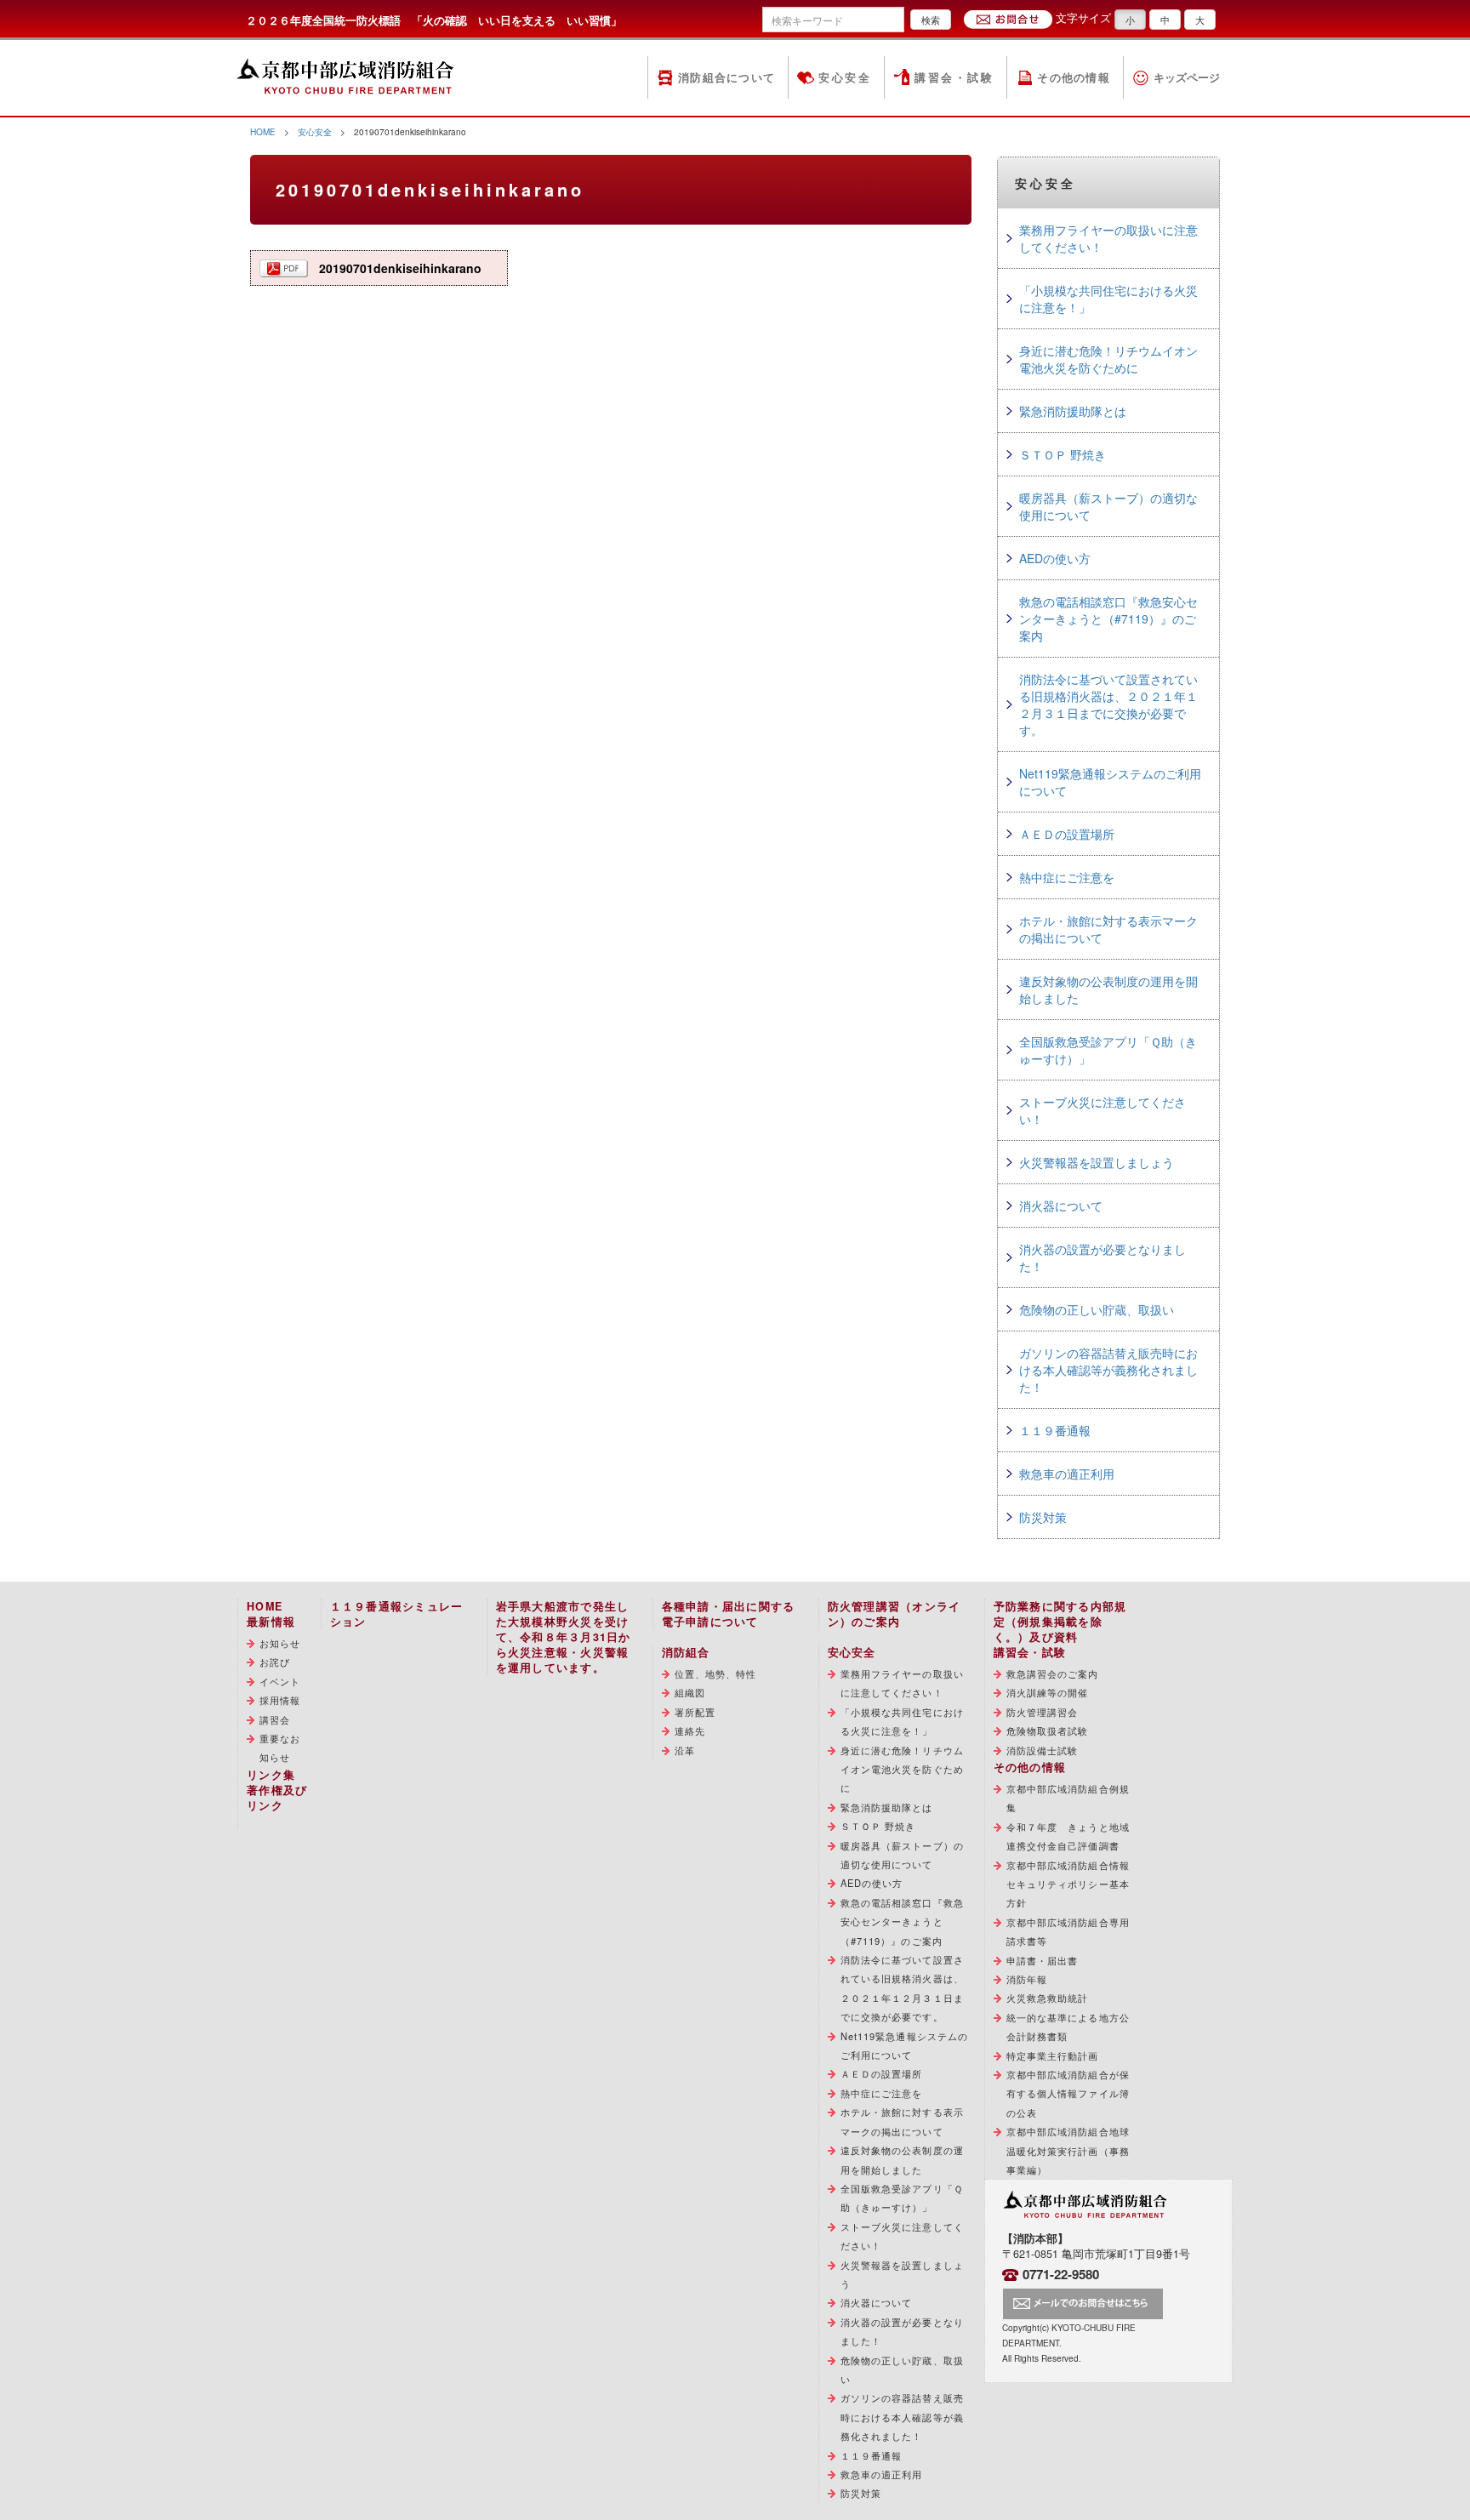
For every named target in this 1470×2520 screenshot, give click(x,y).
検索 (931, 20)
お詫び (275, 1662)
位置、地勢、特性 (716, 1673)
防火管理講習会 (1043, 1712)
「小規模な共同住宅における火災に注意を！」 (1108, 299)
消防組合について (726, 77)
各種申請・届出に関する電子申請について (729, 1614)
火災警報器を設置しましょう (1097, 1162)
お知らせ (280, 1643)
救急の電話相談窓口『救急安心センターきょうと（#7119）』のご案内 (1108, 619)
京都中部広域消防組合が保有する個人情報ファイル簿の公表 (1068, 2093)
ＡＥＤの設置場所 (1067, 834)
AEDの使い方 (1055, 558)
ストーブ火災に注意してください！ (1102, 1110)
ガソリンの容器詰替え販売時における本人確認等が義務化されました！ (1108, 1370)
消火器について (1061, 1206)
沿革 (685, 1750)
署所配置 (695, 1712)
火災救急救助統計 (1048, 1998)
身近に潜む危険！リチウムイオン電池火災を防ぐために (1108, 359)
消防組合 (686, 1652)
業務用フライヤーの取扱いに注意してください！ (1108, 238)
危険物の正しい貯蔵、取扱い (1097, 1309)
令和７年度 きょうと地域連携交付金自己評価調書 (1068, 1836)
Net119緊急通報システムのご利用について (1110, 782)
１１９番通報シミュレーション (397, 1614)
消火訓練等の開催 (1048, 1692)
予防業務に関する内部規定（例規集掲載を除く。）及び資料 (1060, 1622)
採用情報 (280, 1700)
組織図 (690, 1692)
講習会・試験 (954, 77)
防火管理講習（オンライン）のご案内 (895, 1614)
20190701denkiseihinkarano (400, 268)
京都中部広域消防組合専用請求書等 (1068, 1931)
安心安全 (845, 77)
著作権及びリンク (277, 1798)
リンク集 (271, 1775)
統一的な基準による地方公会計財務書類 (1068, 2027)
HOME (263, 131)
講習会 (275, 1719)
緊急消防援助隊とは (1073, 411)
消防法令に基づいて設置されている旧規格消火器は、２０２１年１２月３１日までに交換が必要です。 (1108, 704)
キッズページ (1187, 77)
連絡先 (690, 1730)
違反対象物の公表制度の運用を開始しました (1108, 989)
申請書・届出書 (1043, 1960)
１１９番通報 (1055, 1430)
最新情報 (271, 1622)
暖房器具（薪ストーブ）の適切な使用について (1108, 506)
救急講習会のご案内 (1053, 1673)
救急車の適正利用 (1067, 1474)
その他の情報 (1074, 77)
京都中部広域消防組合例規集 (1068, 1798)
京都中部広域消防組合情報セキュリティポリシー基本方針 (1068, 1884)
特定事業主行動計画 (1053, 2055)
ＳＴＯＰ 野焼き (1063, 454)
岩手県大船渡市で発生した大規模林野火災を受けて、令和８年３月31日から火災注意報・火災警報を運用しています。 (564, 1637)
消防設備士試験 (1043, 1750)
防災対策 (1043, 1517)
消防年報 (1027, 1979)
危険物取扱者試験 (1048, 1730)
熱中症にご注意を (1067, 877)
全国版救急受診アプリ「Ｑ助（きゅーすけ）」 (1108, 1050)
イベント (280, 1681)
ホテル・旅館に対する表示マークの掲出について (1108, 929)
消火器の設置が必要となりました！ (1102, 1257)
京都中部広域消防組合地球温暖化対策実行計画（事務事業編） (1068, 2150)
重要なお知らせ (280, 1747)
